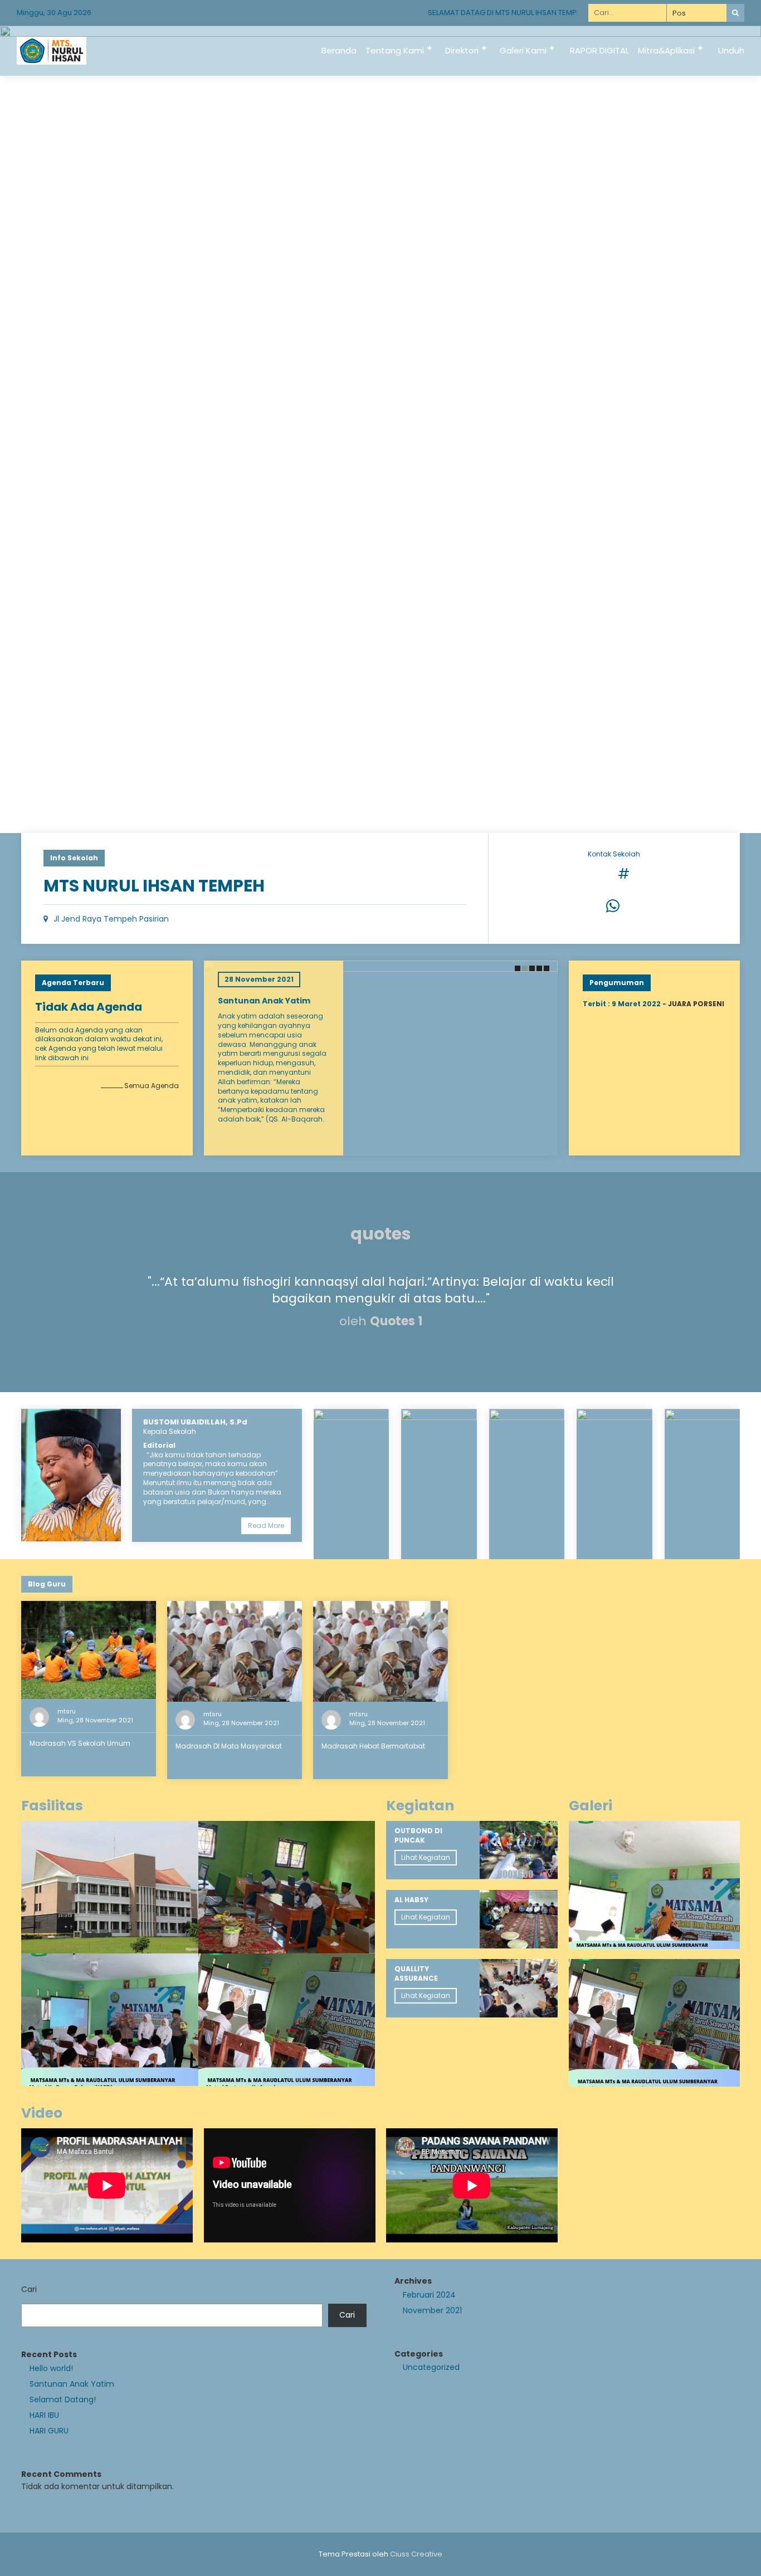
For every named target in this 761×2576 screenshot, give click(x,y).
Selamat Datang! (63, 2399)
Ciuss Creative (416, 2554)
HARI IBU (44, 2415)
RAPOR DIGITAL (599, 50)
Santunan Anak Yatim (264, 1001)
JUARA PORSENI (696, 1004)
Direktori (462, 50)
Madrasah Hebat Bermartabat (373, 1746)
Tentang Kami (395, 50)
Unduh (731, 50)
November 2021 (432, 2310)
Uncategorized (431, 2367)
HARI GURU (49, 2431)
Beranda (339, 50)
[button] (517, 968)
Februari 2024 (429, 2295)
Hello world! (51, 2368)
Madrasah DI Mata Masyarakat (229, 1746)
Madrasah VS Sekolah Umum (80, 1743)
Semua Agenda (152, 1086)
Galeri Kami (523, 50)
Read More (266, 1525)
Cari (29, 2289)
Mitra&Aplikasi (666, 50)
